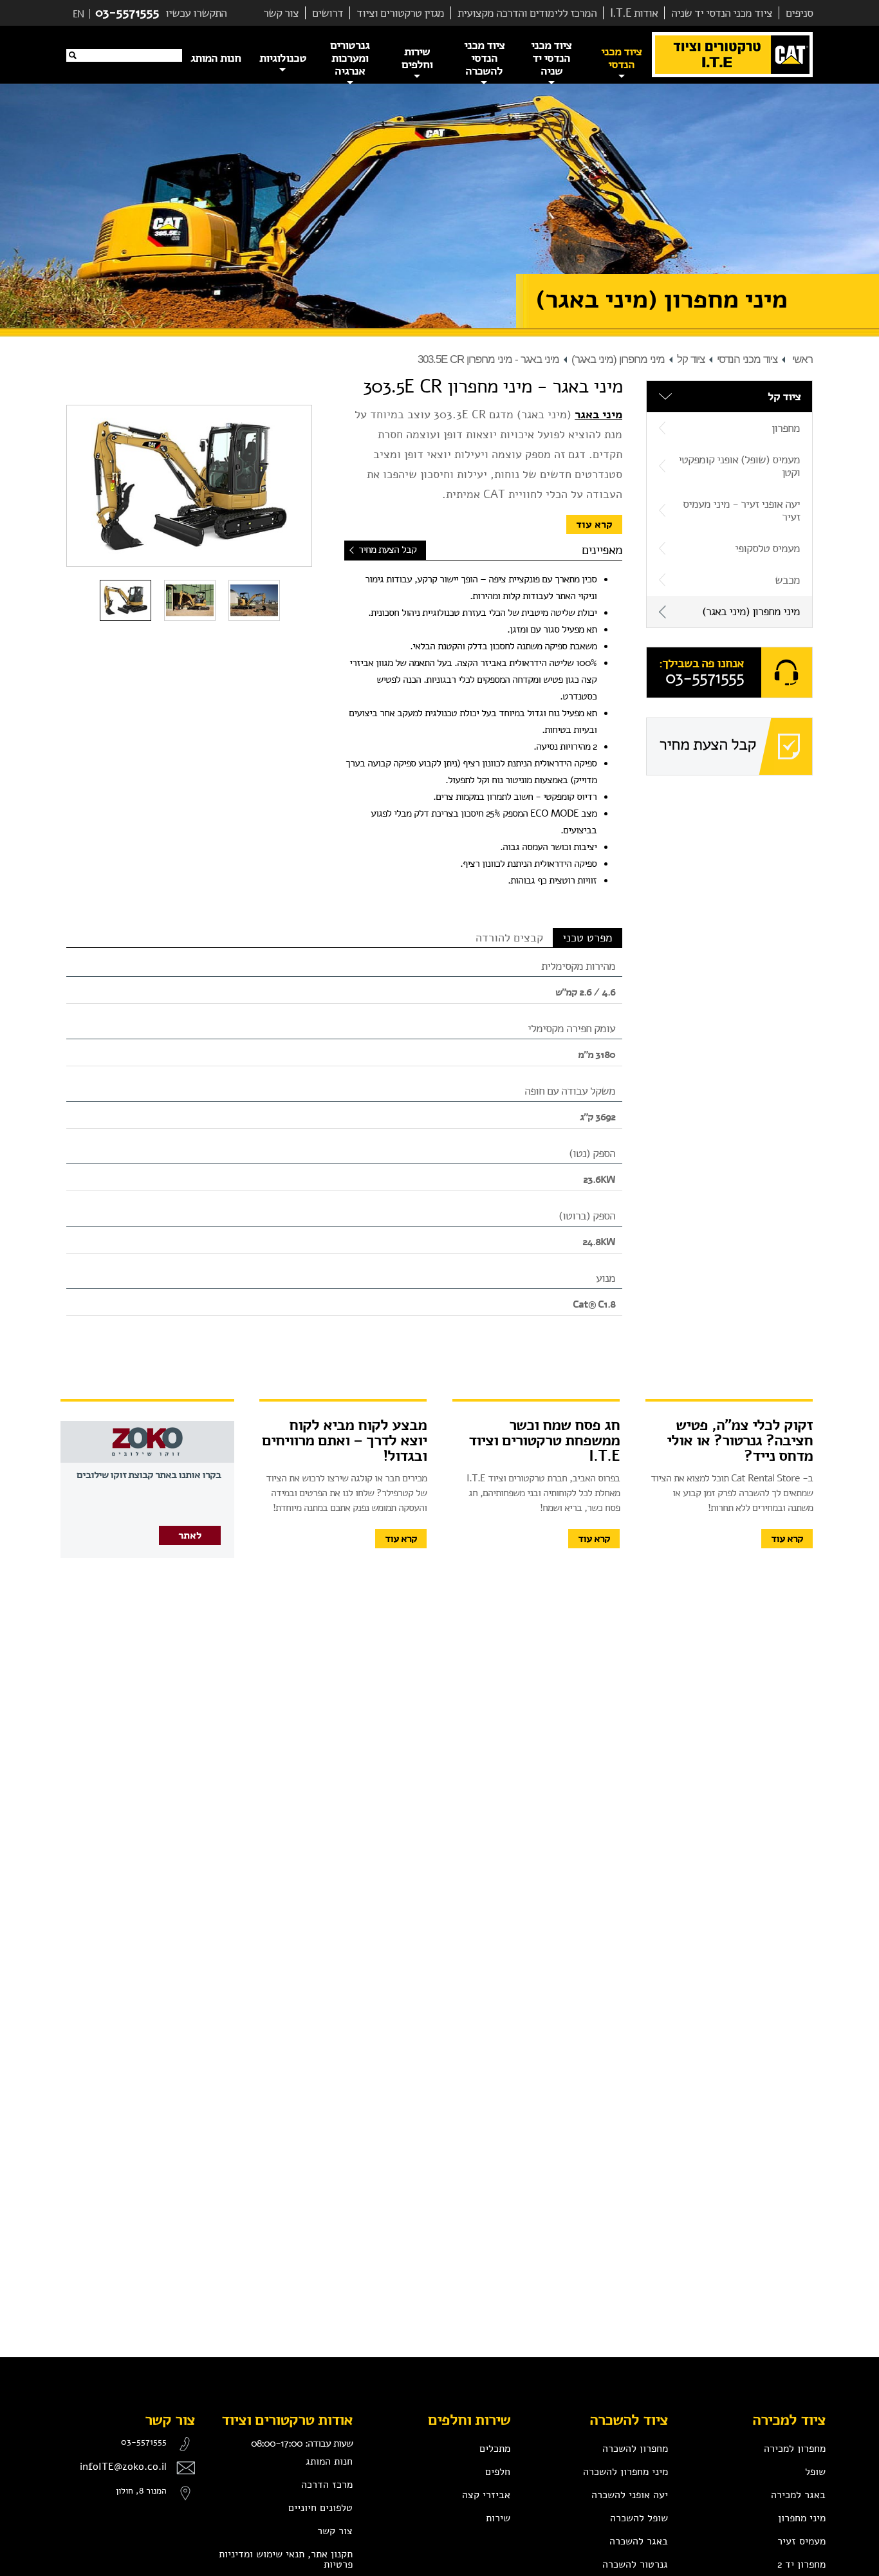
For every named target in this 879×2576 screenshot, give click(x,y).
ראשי (802, 359)
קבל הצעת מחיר (387, 550)
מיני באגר (598, 414)
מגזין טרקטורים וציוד (400, 13)
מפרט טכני (588, 938)
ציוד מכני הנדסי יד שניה (722, 13)
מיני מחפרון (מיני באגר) (618, 359)
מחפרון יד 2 (801, 2564)
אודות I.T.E (634, 13)
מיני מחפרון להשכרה (625, 2472)
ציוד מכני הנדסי (747, 359)
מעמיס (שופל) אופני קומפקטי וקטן (739, 466)
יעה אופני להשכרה (630, 2495)
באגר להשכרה (639, 2541)
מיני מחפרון (802, 2518)
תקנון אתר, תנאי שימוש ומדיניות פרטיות (286, 2559)
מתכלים (495, 2449)
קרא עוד (594, 524)
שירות (498, 2518)
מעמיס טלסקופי (767, 548)
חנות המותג (329, 2461)
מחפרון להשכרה (635, 2449)
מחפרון (786, 428)
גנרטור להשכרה (635, 2564)
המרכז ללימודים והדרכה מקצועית (527, 13)
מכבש (787, 580)
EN (78, 14)
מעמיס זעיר (801, 2541)
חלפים (498, 2472)
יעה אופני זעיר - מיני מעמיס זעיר (741, 510)
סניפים (799, 13)
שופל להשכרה (639, 2518)
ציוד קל (691, 359)
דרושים (328, 13)
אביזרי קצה (486, 2495)
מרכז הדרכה (327, 2485)
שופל (815, 2472)
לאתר (190, 1535)
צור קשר (281, 13)
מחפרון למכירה (795, 2449)
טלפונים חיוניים (320, 2508)
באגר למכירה (798, 2495)
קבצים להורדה (509, 938)
